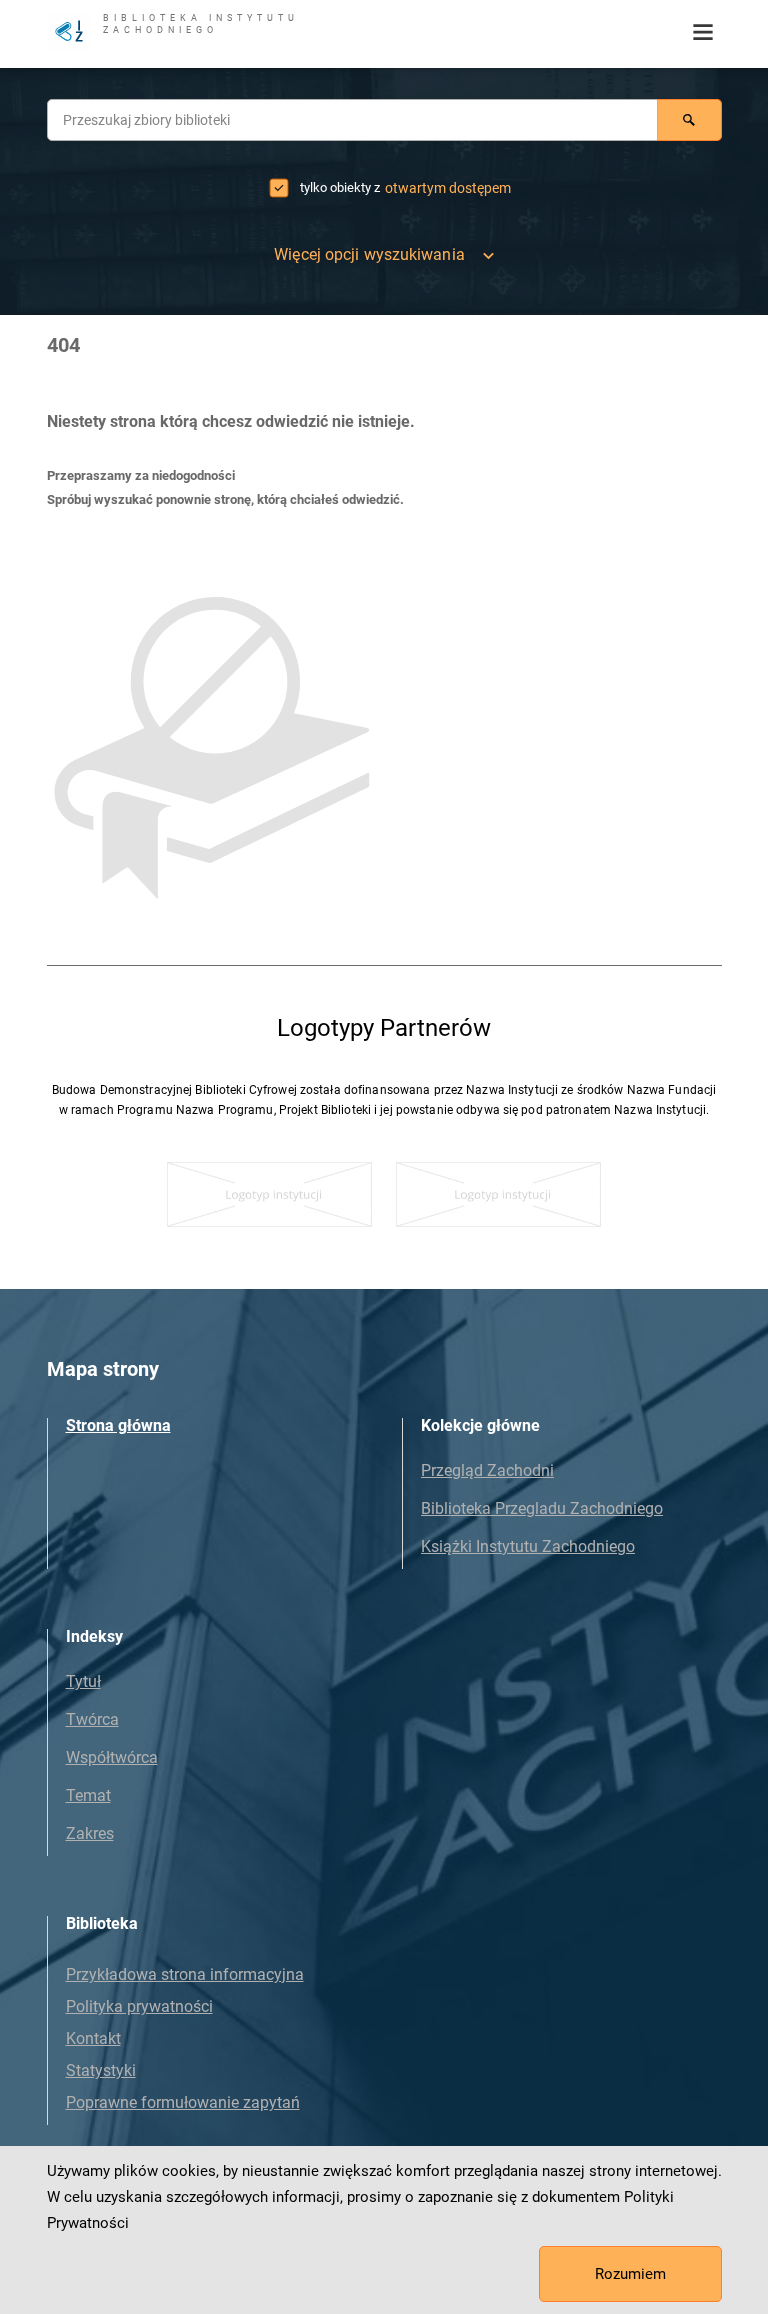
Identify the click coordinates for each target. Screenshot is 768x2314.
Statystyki (101, 2070)
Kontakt (93, 2038)
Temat (88, 1795)
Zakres (90, 1833)
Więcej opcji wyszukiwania (369, 254)
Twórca (92, 1719)
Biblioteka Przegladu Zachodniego (542, 1508)
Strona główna (118, 1425)
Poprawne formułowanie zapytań (183, 2102)
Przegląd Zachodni (487, 1470)
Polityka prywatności (139, 2006)
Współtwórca (112, 1757)
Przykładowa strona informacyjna (185, 1974)
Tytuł (83, 1681)
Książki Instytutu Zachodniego (528, 1546)
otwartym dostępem (448, 188)
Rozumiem (630, 2274)
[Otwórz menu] (703, 33)
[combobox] (352, 120)
